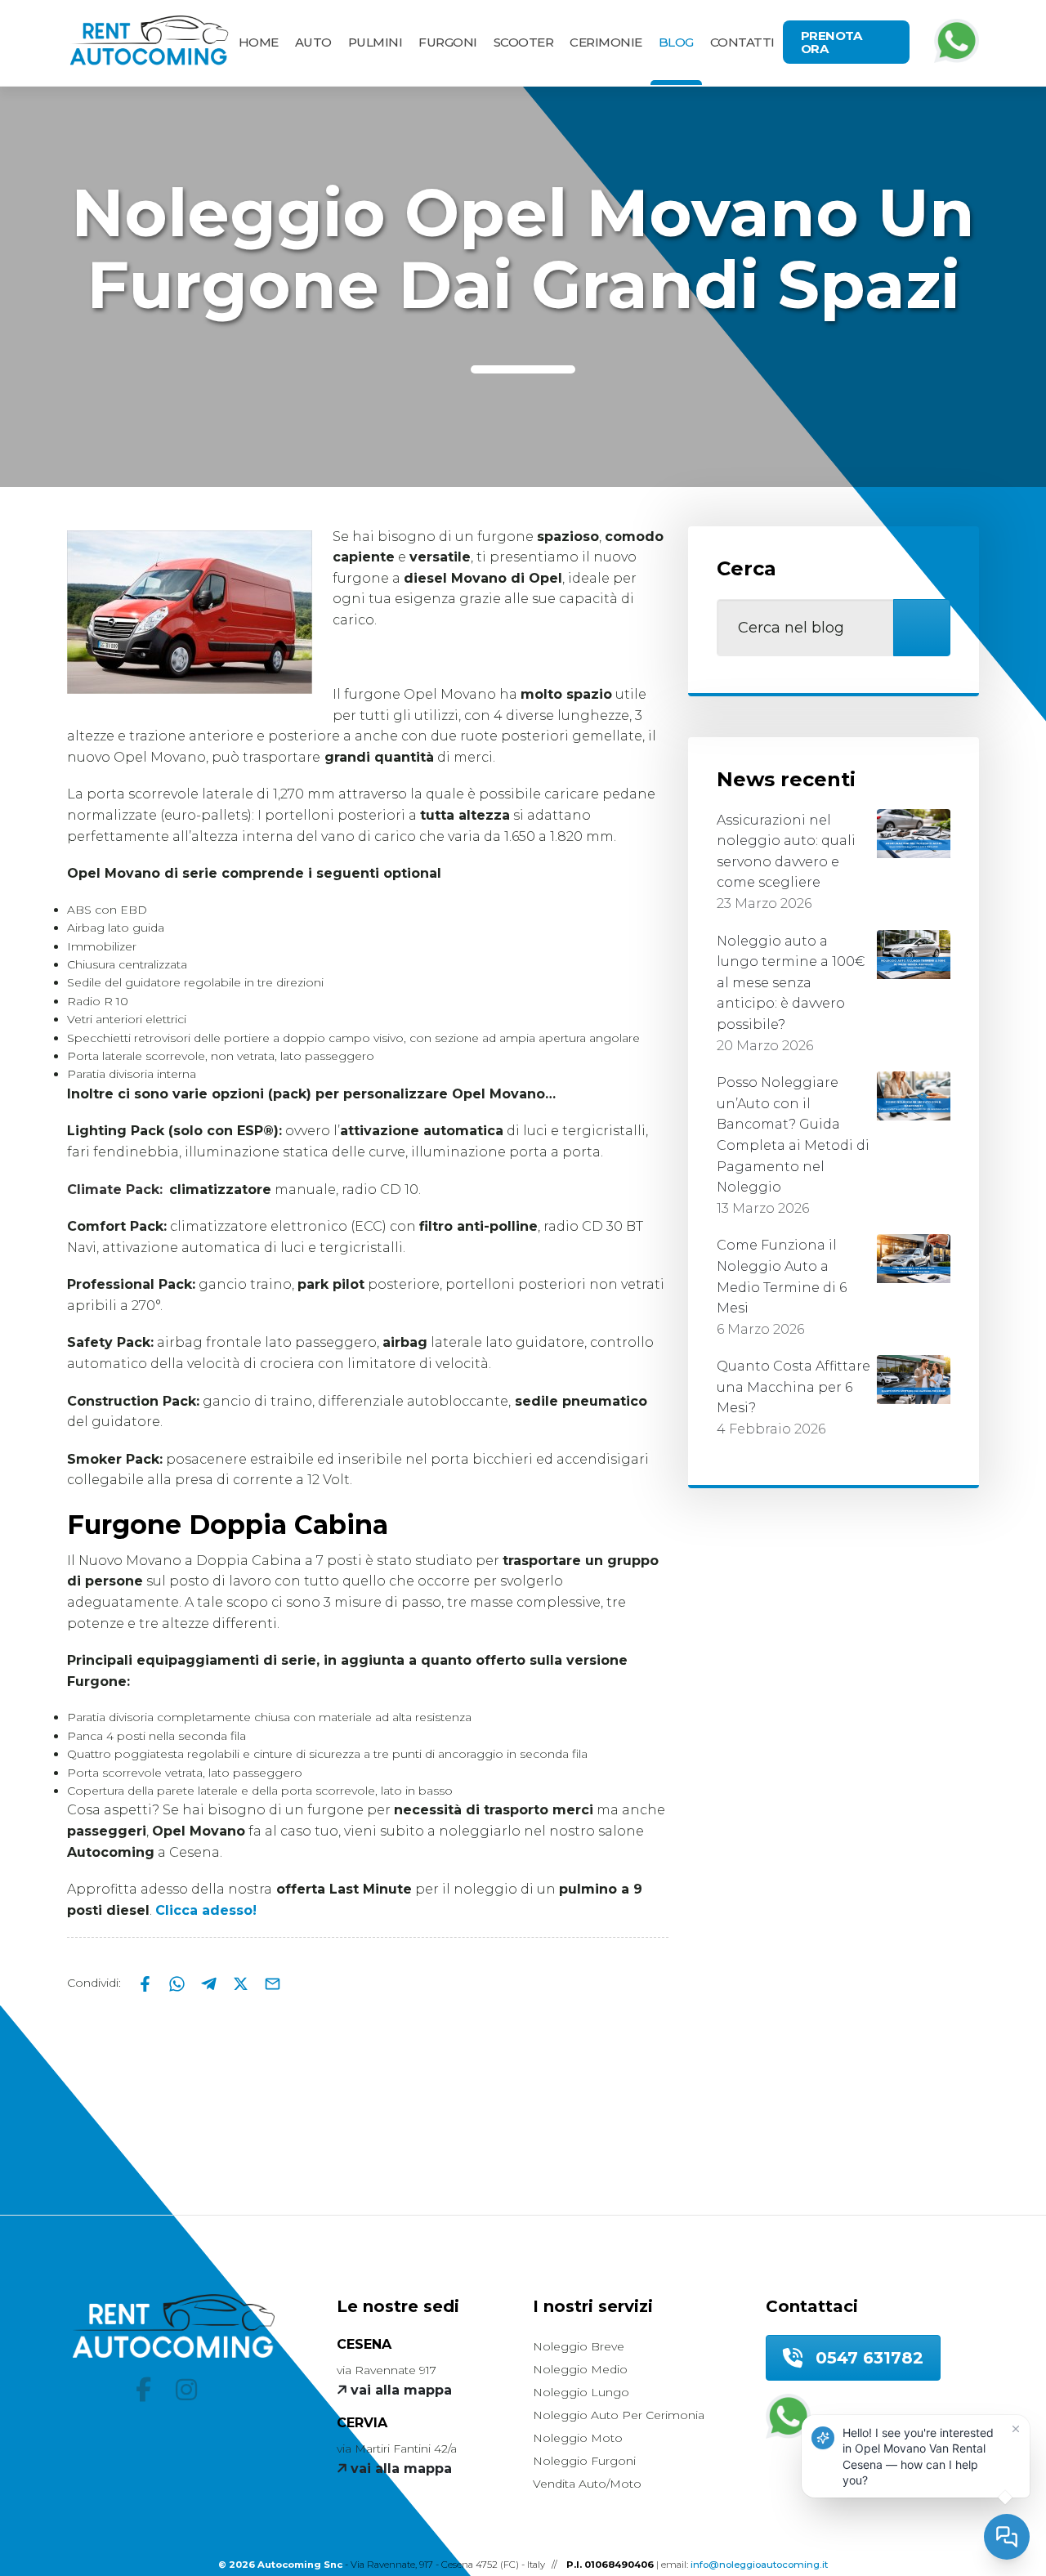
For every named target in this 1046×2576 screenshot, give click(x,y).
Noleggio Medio (580, 2369)
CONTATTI (742, 42)
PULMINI (375, 42)
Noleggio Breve (579, 2346)
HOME (259, 42)
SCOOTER (524, 42)
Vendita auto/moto (587, 2484)
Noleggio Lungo (581, 2392)
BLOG (676, 42)
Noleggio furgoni (584, 2461)
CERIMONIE (606, 42)
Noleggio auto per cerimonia (619, 2415)
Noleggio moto (578, 2438)
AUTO (313, 42)
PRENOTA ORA (831, 42)
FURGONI (448, 42)
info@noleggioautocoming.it (759, 2565)
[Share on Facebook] (147, 1983)
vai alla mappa (399, 2390)
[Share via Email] (273, 1983)
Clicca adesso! (206, 1910)
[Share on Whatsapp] (179, 1983)
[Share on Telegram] (210, 1983)
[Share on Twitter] (242, 1983)
